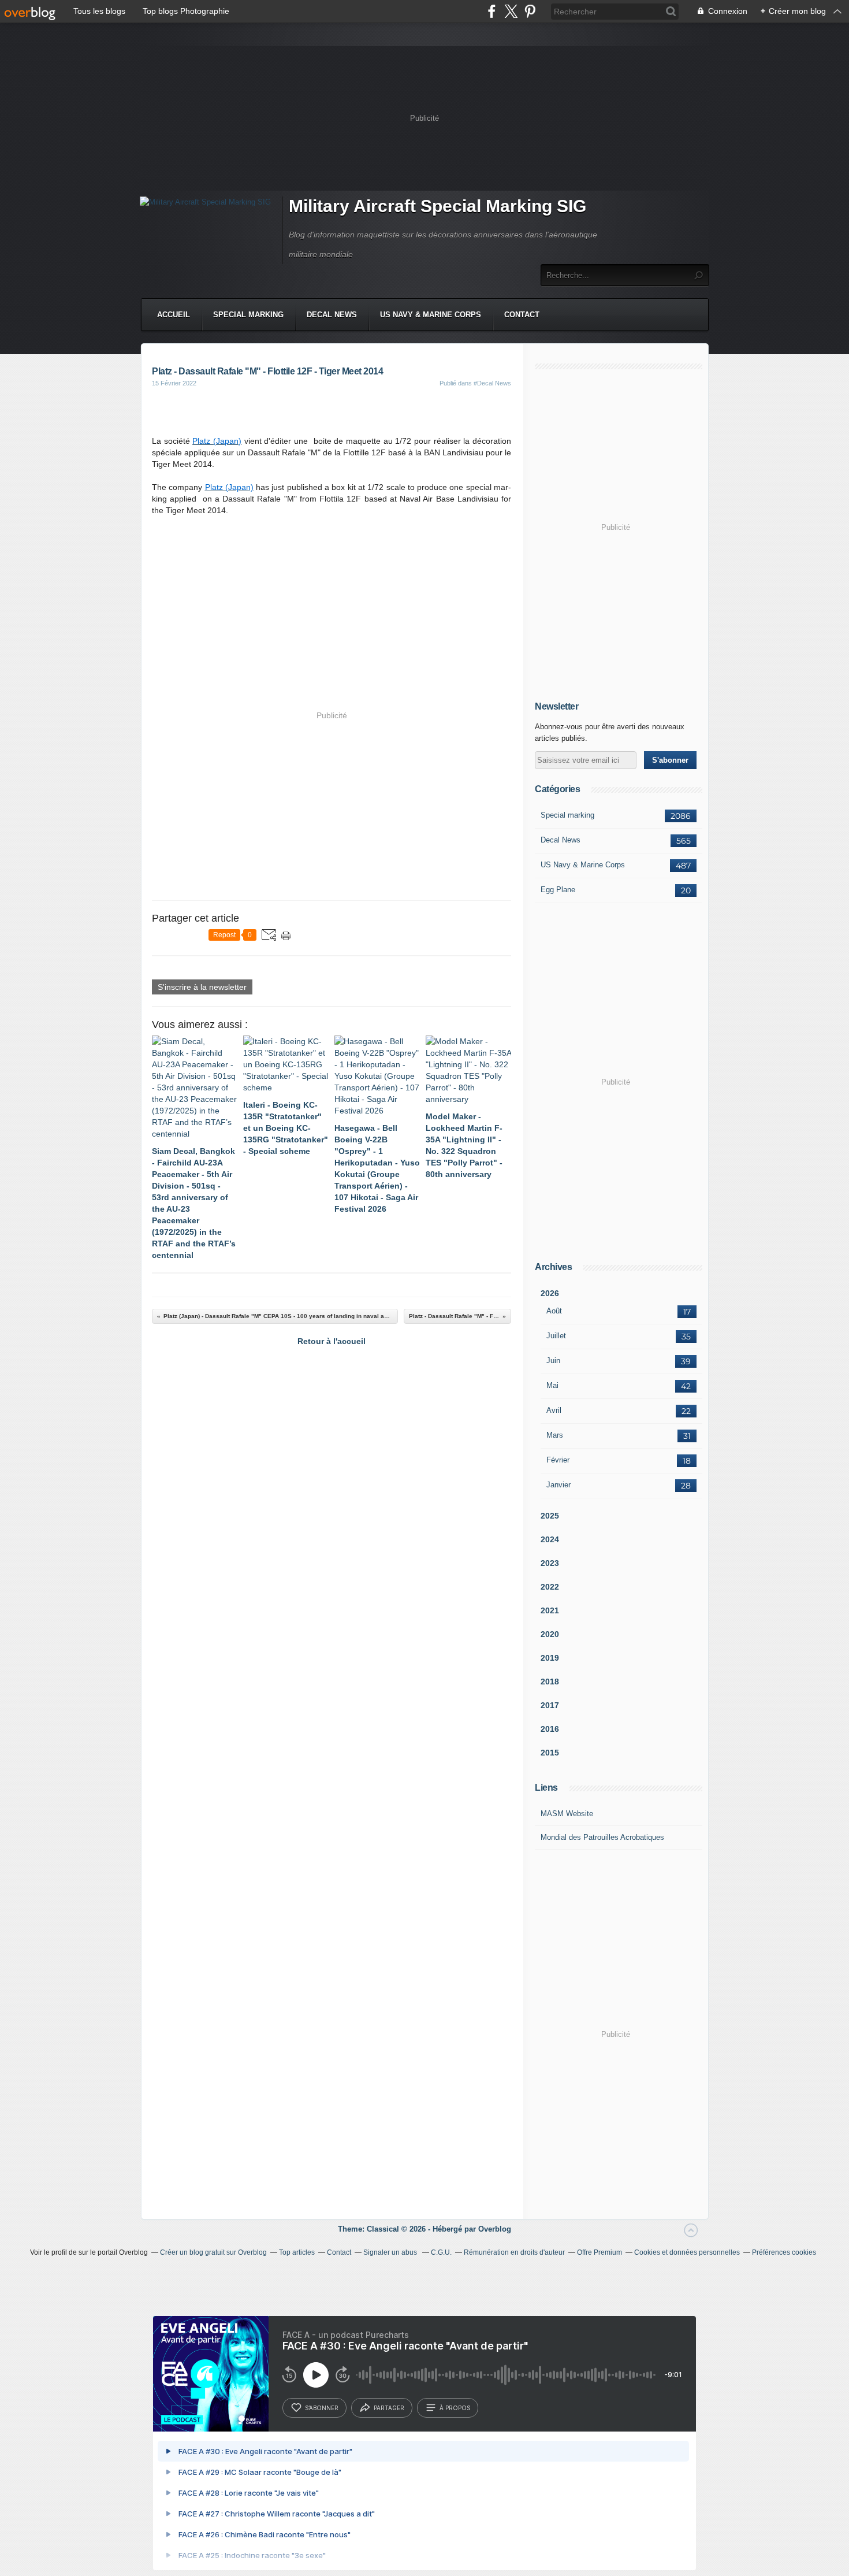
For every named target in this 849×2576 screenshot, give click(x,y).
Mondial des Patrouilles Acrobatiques (602, 1837)
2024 (550, 1539)
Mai (552, 1385)
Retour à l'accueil (332, 1341)
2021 (550, 1610)
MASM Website (567, 1814)
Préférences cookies (784, 2252)
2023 (550, 1563)
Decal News (332, 315)
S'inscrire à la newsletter (202, 987)
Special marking (567, 815)
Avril (554, 1410)
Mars (555, 1435)
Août (554, 1311)
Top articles (297, 2252)
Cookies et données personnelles (687, 2252)
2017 (550, 1705)
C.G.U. (441, 2252)
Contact (522, 315)
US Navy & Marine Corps (431, 315)
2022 (550, 1587)
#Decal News (492, 383)
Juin (553, 1361)
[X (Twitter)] (511, 11)
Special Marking (248, 315)
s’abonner (322, 2408)
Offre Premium (599, 2252)
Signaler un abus (391, 2252)
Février (558, 1460)
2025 (550, 1516)
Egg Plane (558, 890)
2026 (550, 1293)
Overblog (495, 2229)
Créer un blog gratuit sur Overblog (213, 2252)
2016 (550, 1729)
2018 (550, 1682)
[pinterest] (530, 11)
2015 (550, 1753)
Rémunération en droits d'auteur (514, 2252)
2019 (550, 1658)
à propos (455, 2408)
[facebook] (492, 11)
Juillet (556, 1336)
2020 (550, 1634)
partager (389, 2408)
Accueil (174, 315)
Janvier (558, 1485)
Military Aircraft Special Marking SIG (437, 206)
